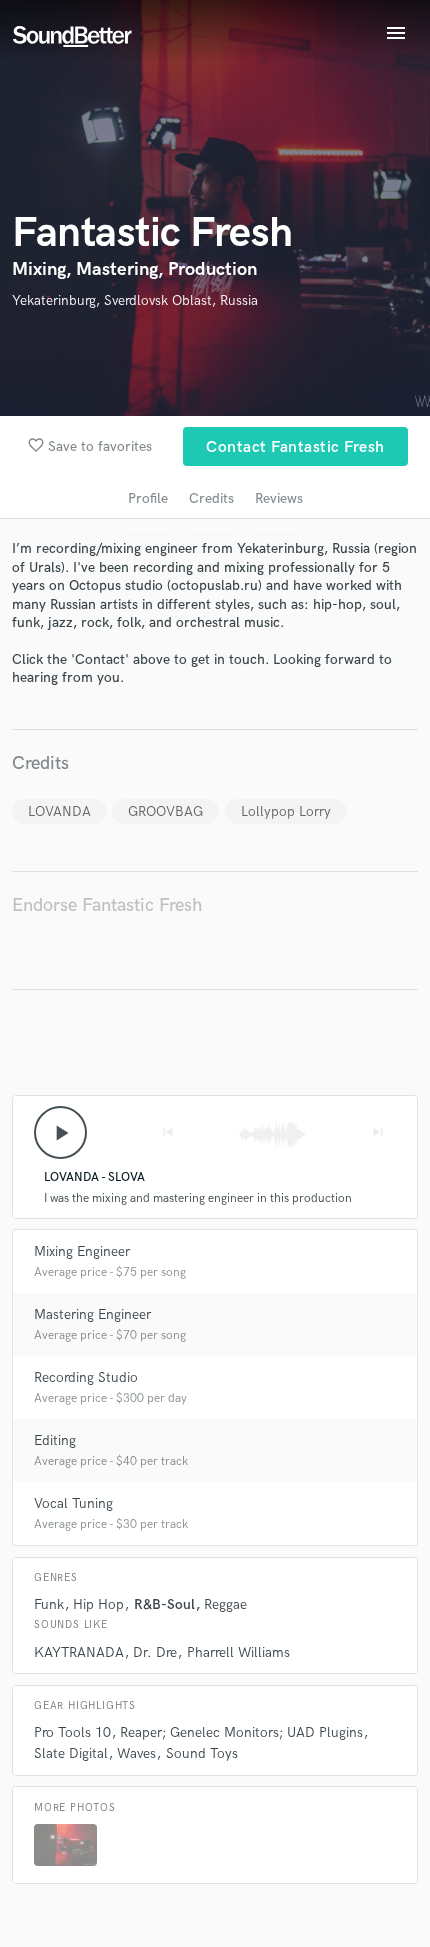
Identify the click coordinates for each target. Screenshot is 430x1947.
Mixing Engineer (82, 1251)
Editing (55, 1440)
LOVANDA (59, 811)
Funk (49, 1604)
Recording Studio (86, 1377)
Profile (148, 498)
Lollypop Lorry (286, 811)
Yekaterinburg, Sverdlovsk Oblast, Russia (135, 300)
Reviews (279, 498)
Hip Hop (98, 1604)
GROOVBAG (165, 811)
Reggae (225, 1604)
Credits (211, 498)
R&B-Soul (164, 1604)
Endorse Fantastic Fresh (107, 905)
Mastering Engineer (92, 1314)
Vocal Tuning (73, 1503)
